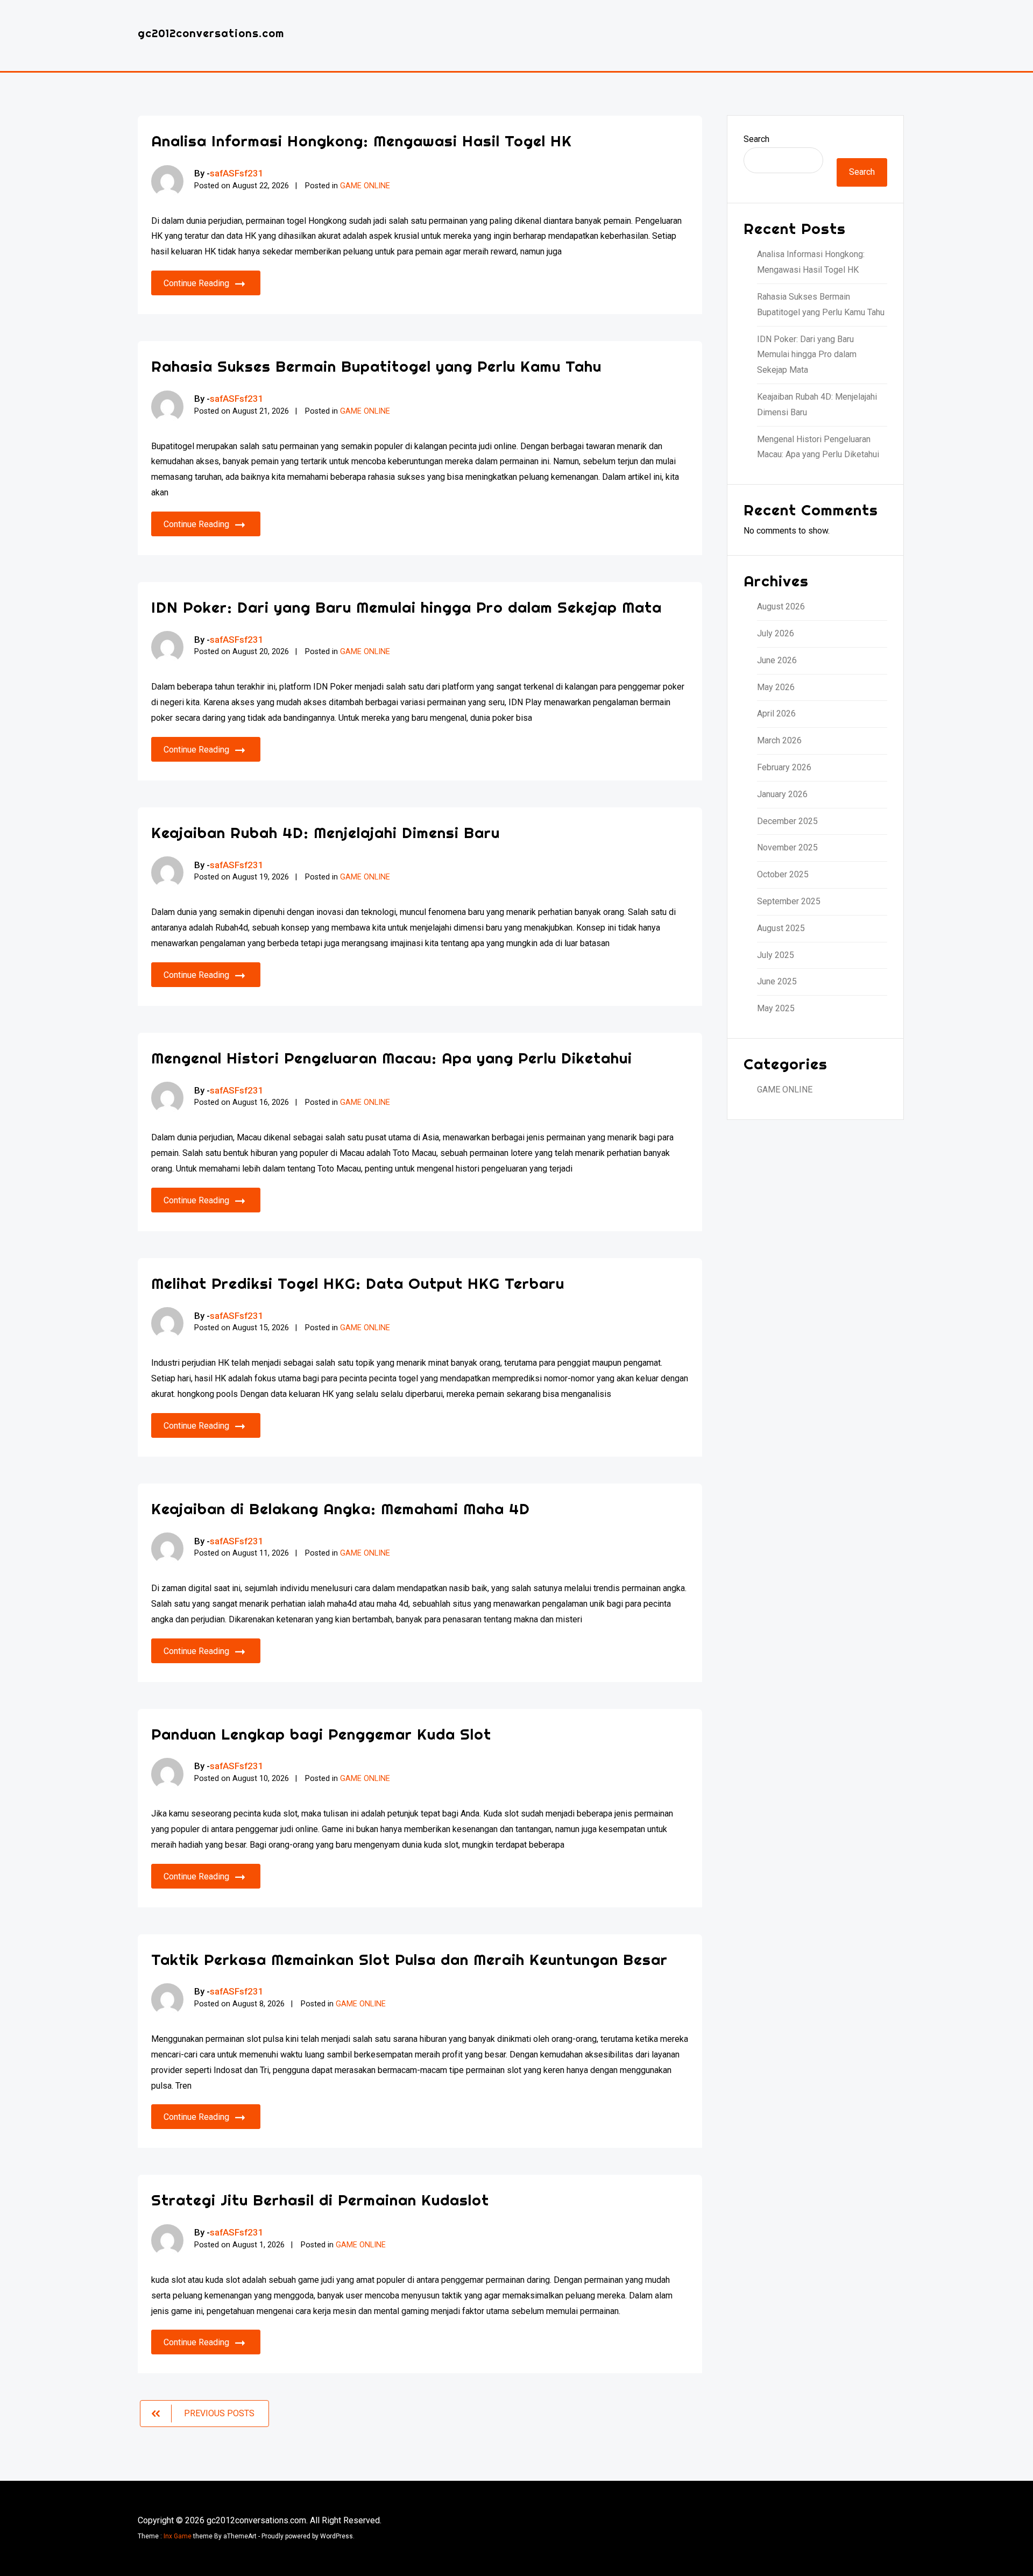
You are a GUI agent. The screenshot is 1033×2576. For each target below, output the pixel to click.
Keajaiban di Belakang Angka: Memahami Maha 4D (341, 1509)
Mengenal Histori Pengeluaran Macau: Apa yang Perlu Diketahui (392, 1058)
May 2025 (776, 1008)
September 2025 (789, 901)
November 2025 (787, 847)
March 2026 (779, 740)
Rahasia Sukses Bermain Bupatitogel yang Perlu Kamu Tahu (376, 366)
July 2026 (776, 633)
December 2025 (787, 821)
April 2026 (776, 714)
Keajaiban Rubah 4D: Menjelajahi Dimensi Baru (326, 832)
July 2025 (776, 955)
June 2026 (777, 660)
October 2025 (783, 874)
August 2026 (781, 606)
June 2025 (777, 981)
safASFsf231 (237, 173)
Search (756, 139)
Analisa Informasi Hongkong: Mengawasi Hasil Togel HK (362, 141)
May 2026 (776, 687)
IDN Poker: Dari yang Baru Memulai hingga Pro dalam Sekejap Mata (406, 607)
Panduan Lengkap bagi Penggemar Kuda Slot (321, 1734)
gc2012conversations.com (211, 33)
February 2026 (784, 767)
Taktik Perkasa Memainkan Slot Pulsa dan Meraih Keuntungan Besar (409, 1959)
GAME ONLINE (365, 186)
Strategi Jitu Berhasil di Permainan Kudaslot (320, 2200)
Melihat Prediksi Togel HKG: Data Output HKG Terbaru (358, 1283)
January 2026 (782, 794)
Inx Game (178, 2536)
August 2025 (781, 928)
